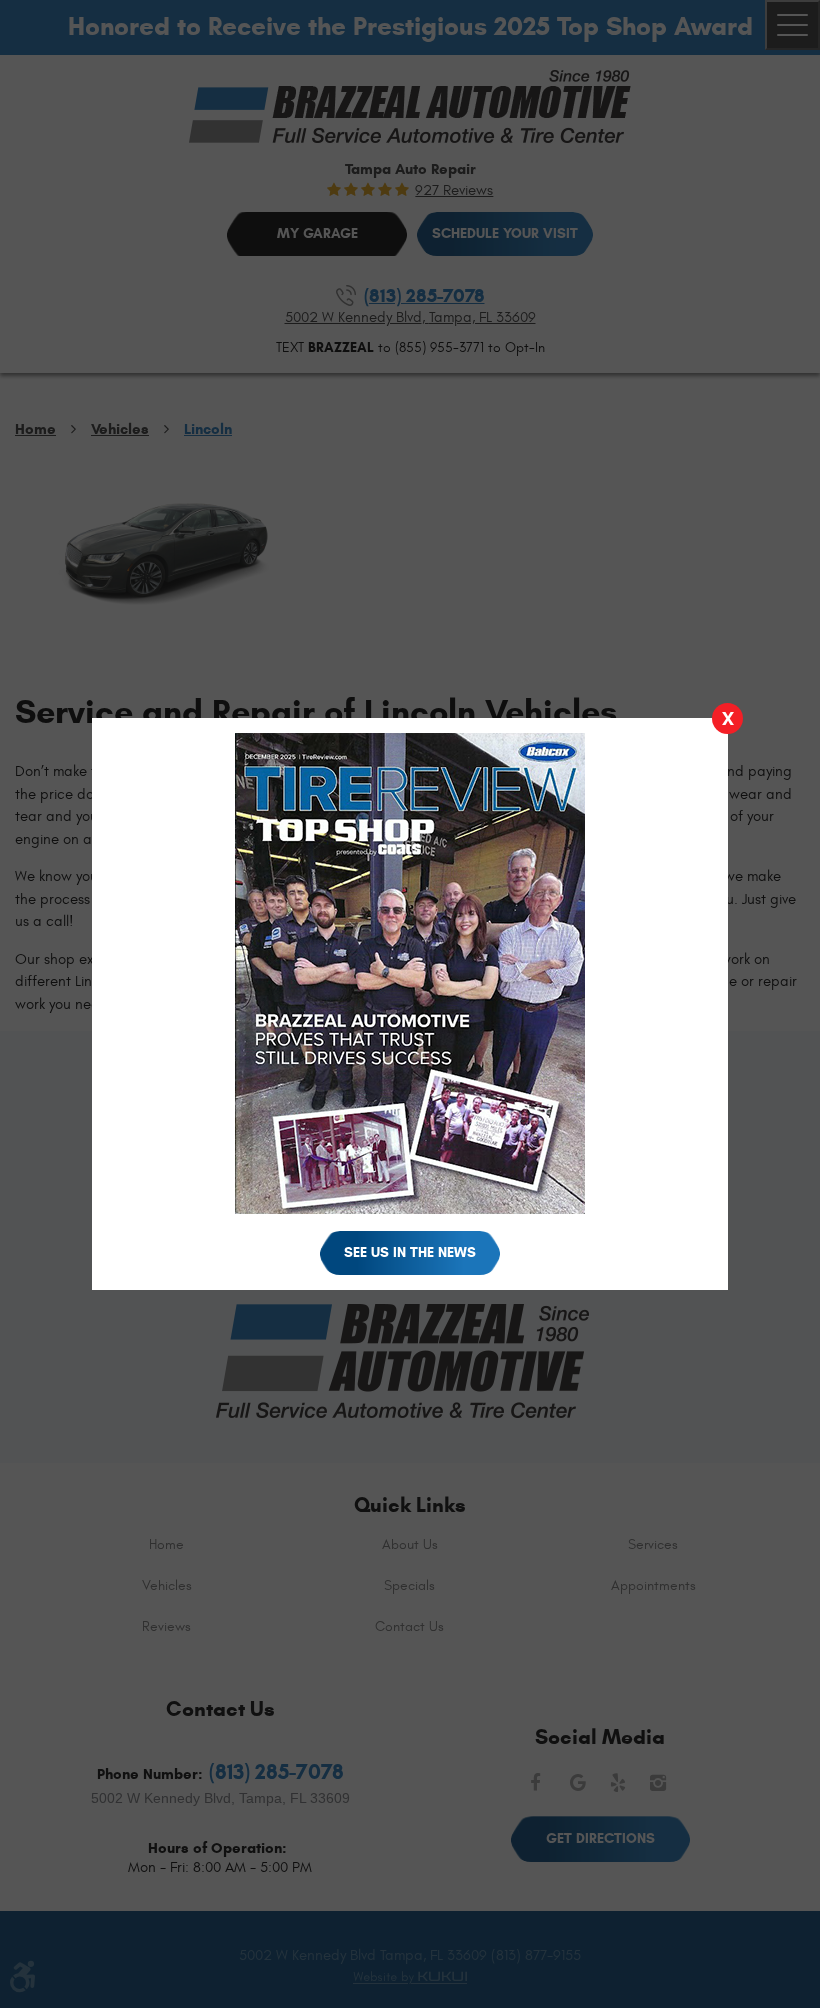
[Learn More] (410, 1219)
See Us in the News (410, 1252)
